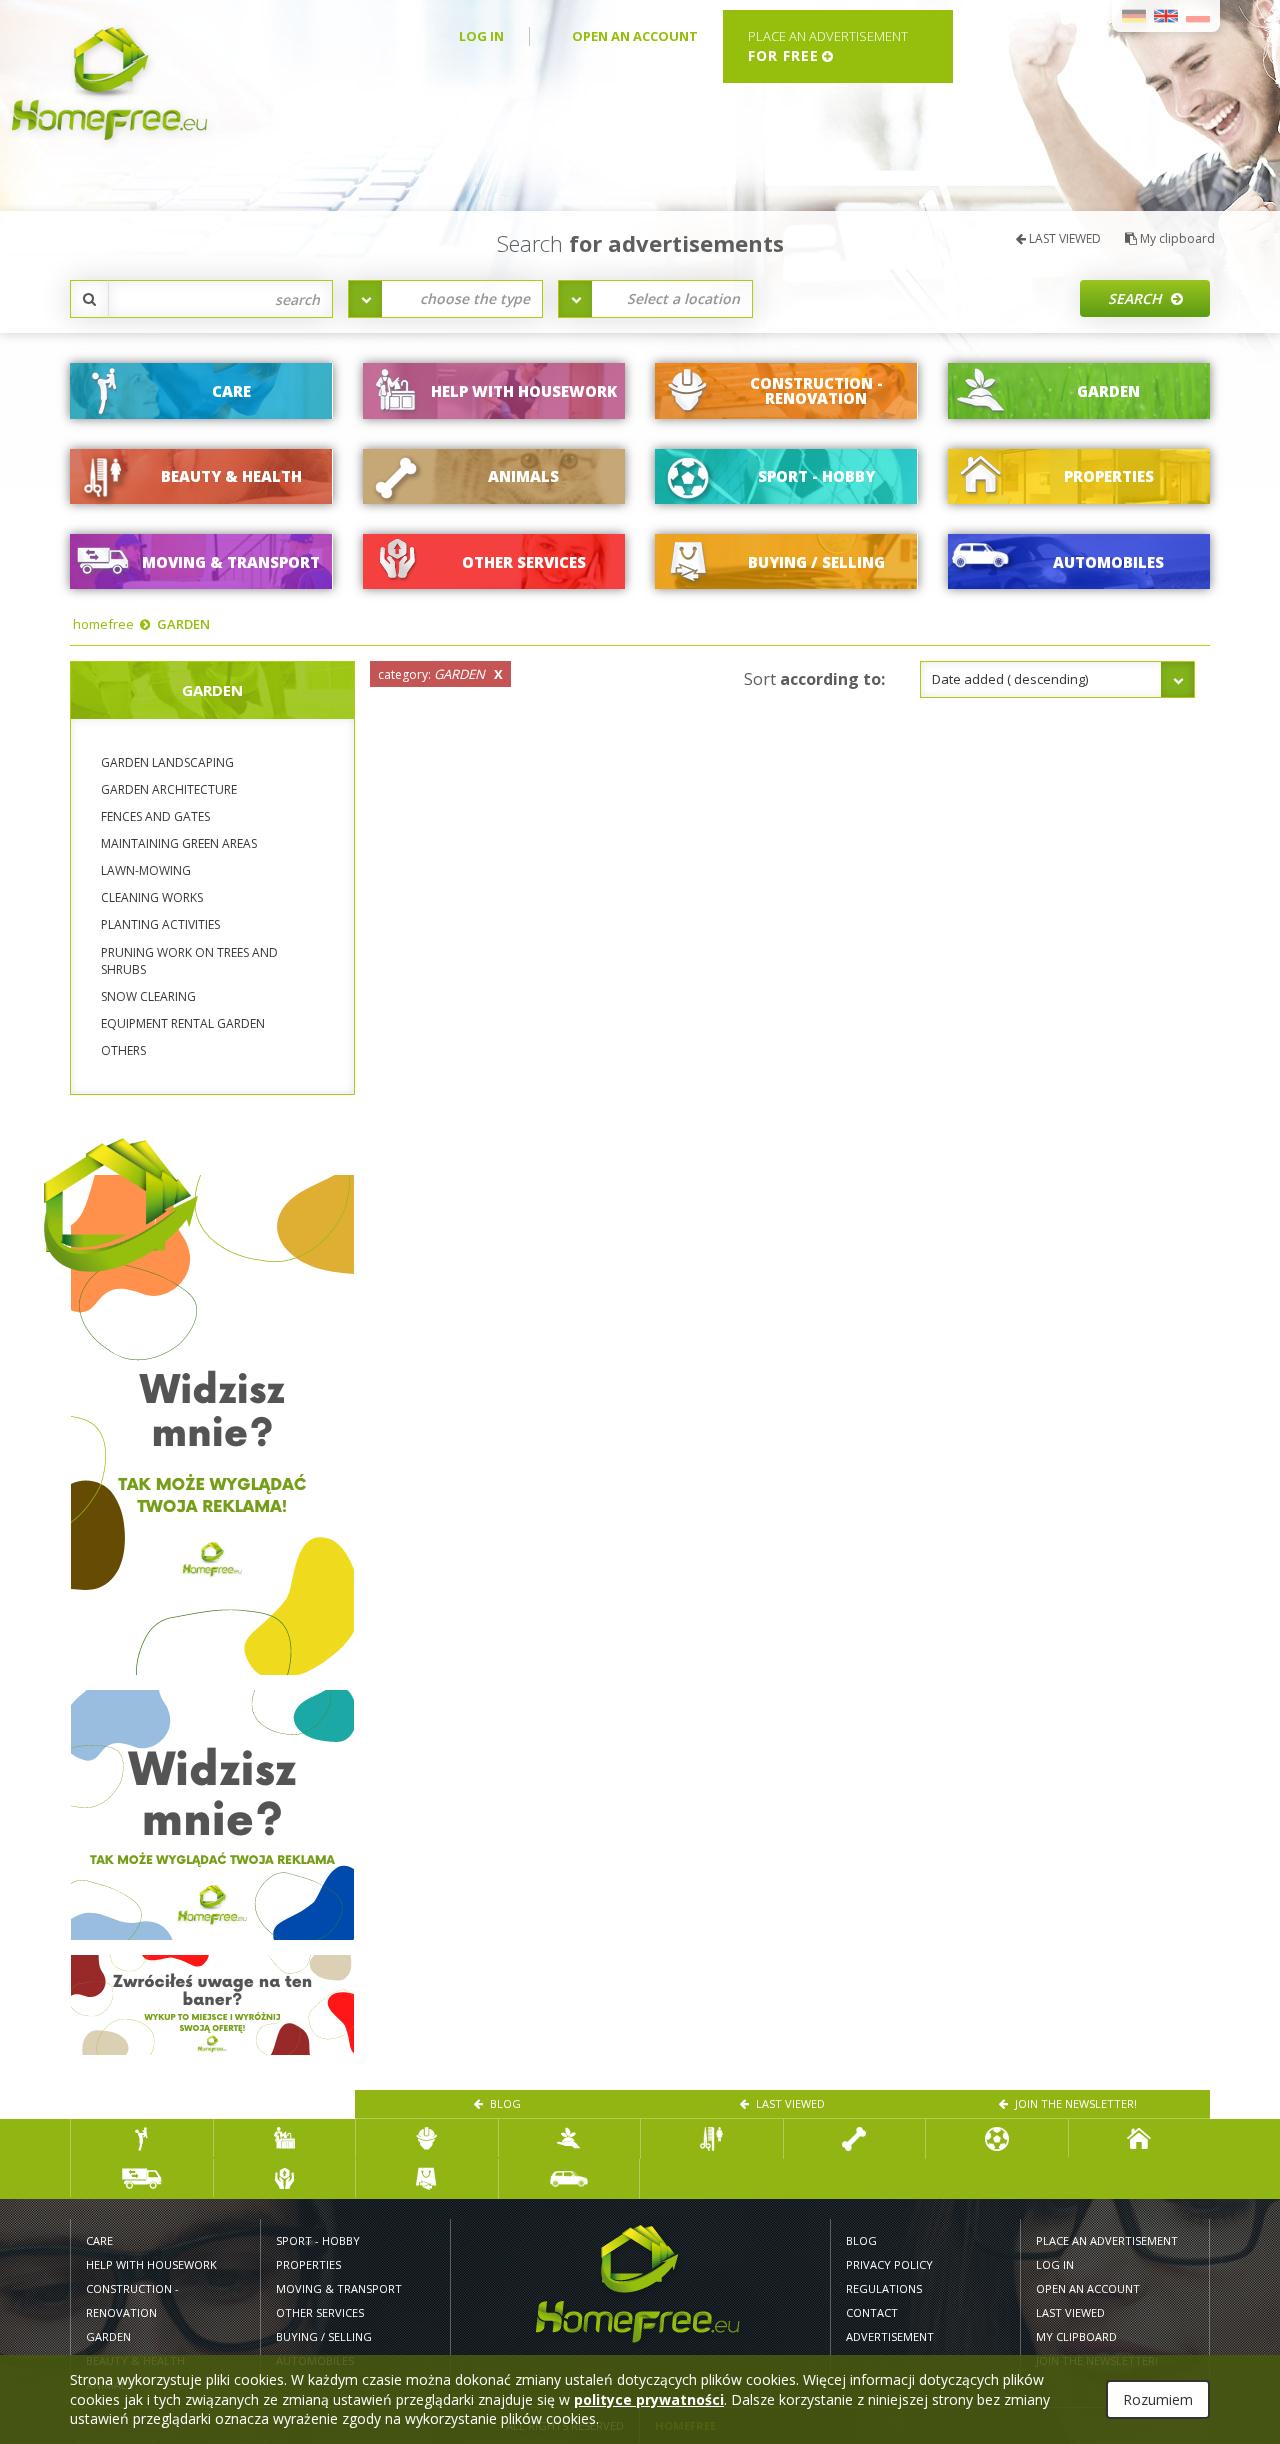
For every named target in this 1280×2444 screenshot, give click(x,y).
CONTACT (872, 2312)
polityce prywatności (649, 2399)
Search (1137, 298)
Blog (504, 2103)
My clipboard (1176, 238)
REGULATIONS (884, 2288)
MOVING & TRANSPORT (339, 2288)
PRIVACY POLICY (889, 2264)
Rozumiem (1158, 2399)
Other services (320, 2312)
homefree (103, 624)
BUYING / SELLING (324, 2336)
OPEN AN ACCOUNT (635, 36)
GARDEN (183, 624)
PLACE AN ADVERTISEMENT (1107, 2240)
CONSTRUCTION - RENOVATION (132, 2300)
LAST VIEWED (1063, 238)
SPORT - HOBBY (318, 2240)
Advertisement (890, 2336)
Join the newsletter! (1074, 2103)
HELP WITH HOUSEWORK (151, 2264)
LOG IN (481, 36)
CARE (99, 2240)
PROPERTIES (308, 2264)
